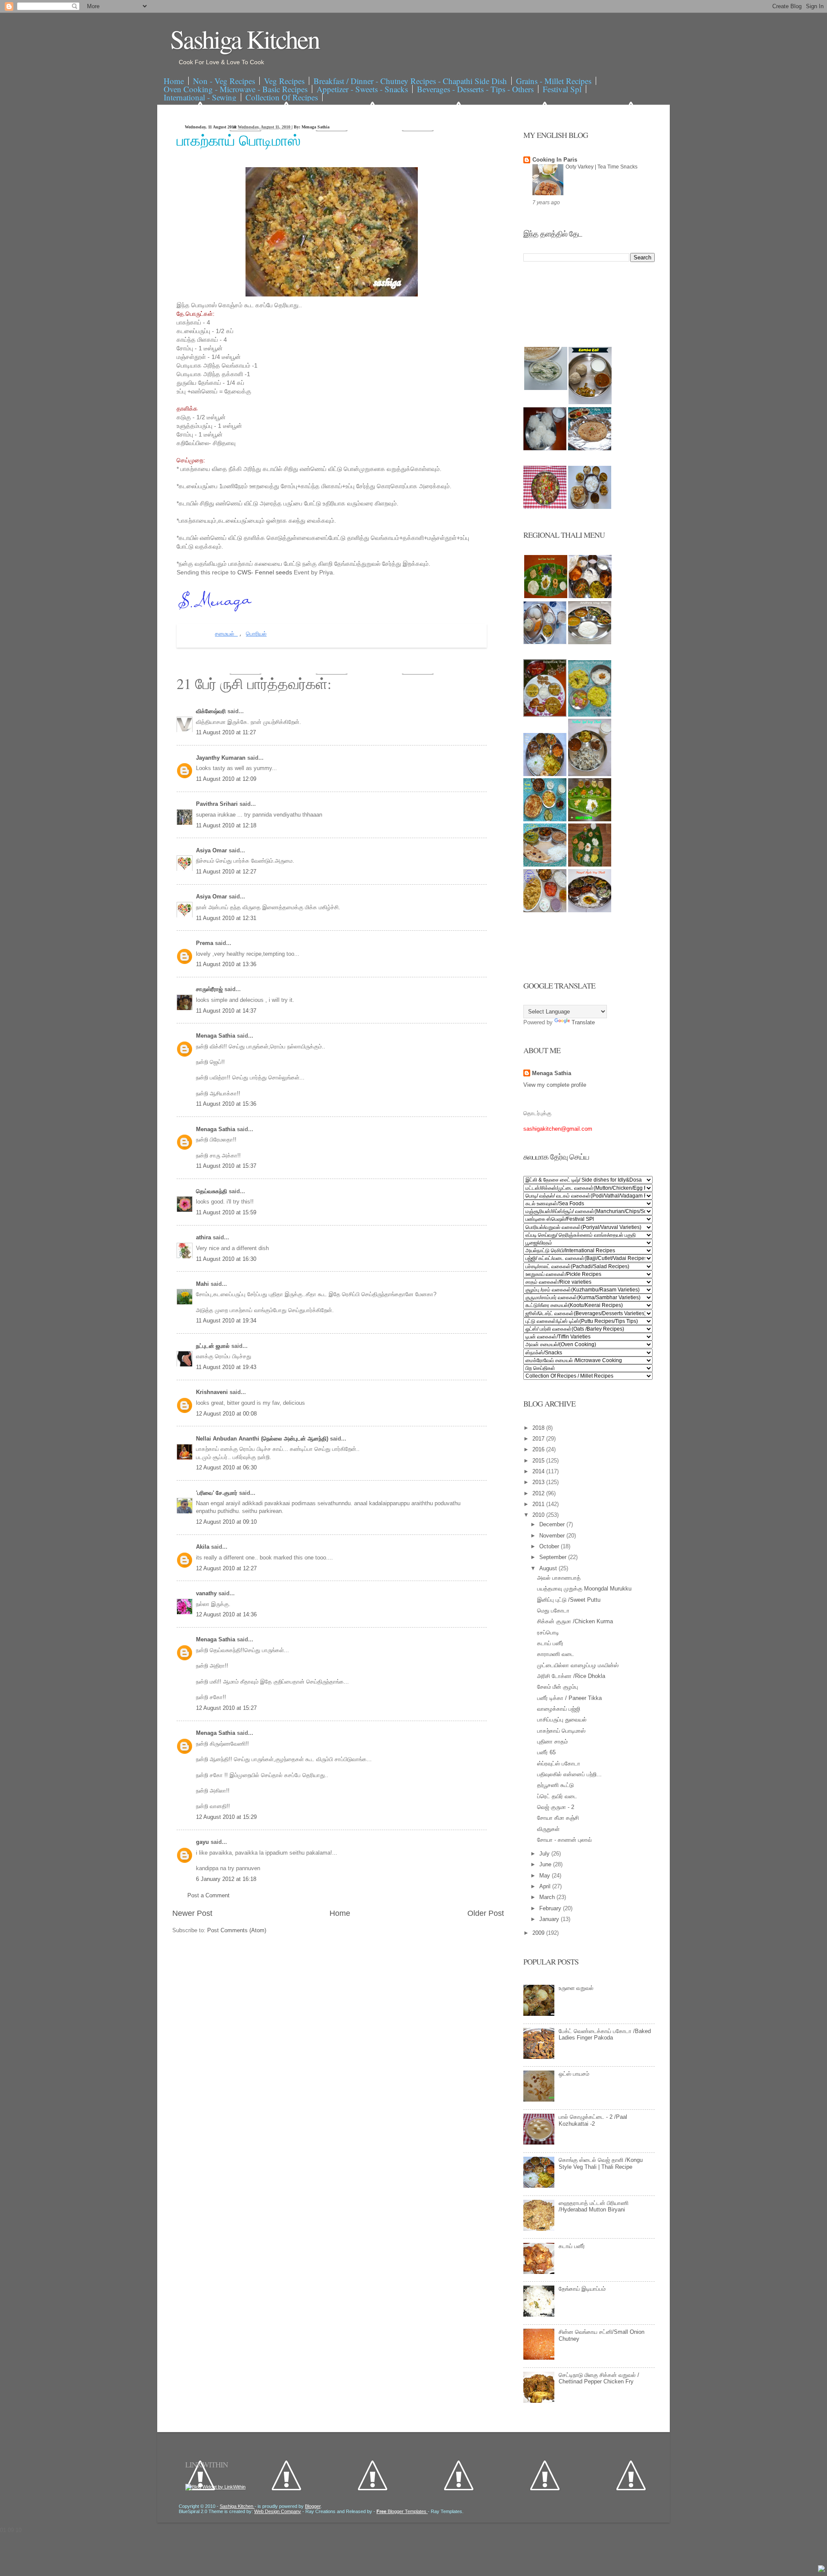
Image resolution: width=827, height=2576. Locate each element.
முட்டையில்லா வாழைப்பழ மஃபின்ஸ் (578, 1665)
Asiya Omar (212, 850)
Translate (583, 1022)
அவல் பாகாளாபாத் (559, 1578)
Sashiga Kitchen (245, 39)
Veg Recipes (284, 81)
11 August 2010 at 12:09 (226, 779)
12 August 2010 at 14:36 (226, 1614)
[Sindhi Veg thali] (545, 865)
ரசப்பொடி (548, 1633)
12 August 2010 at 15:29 (226, 1817)
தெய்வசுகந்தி (212, 1191)
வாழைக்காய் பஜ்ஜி (559, 1709)
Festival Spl (562, 89)
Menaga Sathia (216, 1036)
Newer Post (192, 1913)
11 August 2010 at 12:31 (226, 918)
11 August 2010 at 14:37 (226, 1011)
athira (204, 1237)
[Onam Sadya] (590, 819)
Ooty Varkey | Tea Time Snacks (602, 167)
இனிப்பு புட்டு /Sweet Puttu (569, 1600)
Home (174, 81)
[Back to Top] (821, 2570)
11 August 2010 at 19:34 (226, 1321)
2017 (539, 1439)
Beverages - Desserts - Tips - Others (475, 89)
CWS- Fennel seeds (266, 572)
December (553, 1524)
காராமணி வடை (556, 1654)
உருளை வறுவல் (576, 1988)
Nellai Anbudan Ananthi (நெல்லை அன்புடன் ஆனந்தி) (263, 1439)
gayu (203, 1842)
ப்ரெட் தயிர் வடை (557, 1796)
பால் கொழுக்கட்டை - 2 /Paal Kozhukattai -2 (593, 2120)
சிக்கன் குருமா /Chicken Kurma (575, 1621)
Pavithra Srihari (218, 804)
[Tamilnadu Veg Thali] (590, 596)
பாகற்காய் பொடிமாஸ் (239, 140)
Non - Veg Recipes (224, 81)
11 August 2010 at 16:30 (226, 1259)
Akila (204, 1547)
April (546, 1886)
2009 (539, 1933)
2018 (539, 1428)
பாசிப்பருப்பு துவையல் (562, 1720)
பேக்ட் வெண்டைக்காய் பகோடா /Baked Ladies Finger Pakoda (605, 2035)
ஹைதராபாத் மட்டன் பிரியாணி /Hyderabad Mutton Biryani (594, 2206)
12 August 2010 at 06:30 (226, 1467)
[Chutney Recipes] (546, 388)
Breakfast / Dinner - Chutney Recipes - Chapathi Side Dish (410, 81)
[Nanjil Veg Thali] (590, 910)
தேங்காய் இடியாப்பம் (582, 2289)
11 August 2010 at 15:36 (226, 1104)
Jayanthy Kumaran (222, 758)
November (553, 1536)
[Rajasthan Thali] (545, 715)
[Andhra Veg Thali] (590, 642)
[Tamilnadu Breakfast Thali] (545, 642)
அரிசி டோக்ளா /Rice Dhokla (571, 1676)
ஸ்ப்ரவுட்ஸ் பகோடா (559, 1764)
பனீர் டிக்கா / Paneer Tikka (569, 1698)
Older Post (486, 1913)
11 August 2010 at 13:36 (226, 964)
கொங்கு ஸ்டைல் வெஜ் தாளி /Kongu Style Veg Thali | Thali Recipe (601, 2163)
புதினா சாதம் (552, 1742)
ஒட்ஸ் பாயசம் (574, 2074)
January (550, 1919)
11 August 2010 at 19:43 (226, 1367)
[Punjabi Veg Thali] (545, 819)
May (546, 1876)
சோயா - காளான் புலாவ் (564, 1840)
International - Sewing (200, 97)
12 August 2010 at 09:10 (226, 1522)
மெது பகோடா (553, 1611)
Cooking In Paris (555, 160)
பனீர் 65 (546, 1752)
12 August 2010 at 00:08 (226, 1414)
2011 (539, 1504)
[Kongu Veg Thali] (545, 774)
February (551, 1908)
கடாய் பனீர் (550, 1643)
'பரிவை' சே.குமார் (218, 1493)
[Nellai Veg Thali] (590, 774)
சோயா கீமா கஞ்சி (558, 1818)
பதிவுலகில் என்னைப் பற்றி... (569, 1774)
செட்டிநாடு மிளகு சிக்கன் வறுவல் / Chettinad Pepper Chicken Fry (599, 2378)
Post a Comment (208, 1895)
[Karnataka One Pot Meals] (590, 715)
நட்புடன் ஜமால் (214, 1346)
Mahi (203, 1284)
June (546, 1864)
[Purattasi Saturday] (590, 865)
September (554, 1557)
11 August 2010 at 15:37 (226, 1166)
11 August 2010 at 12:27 (226, 872)
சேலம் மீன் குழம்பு (558, 1687)
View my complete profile (555, 1085)
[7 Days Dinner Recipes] (590, 448)
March (548, 1897)
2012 (539, 1493)
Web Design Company (278, 2511)
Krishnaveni (213, 1392)
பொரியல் (256, 634)
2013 (539, 1482)
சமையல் (226, 634)
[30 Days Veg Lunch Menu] (590, 507)
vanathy (207, 1593)
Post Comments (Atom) (237, 1930)
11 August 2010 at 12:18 (226, 825)
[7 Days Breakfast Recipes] (545, 448)
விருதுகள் (548, 1829)
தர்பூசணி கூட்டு (555, 1785)
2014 (539, 1471)
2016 (539, 1449)
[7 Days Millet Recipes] (545, 507)
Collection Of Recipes (282, 97)
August (549, 1568)
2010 (539, 1515)
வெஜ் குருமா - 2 (556, 1807)
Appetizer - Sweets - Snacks (362, 89)
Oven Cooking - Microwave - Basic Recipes (236, 89)
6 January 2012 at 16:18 (226, 1879)
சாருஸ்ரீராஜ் (210, 989)
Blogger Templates (402, 2511)
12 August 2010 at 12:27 (226, 1568)
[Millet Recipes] (590, 402)
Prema (205, 943)
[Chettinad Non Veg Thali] (545, 910)
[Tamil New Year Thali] (546, 596)
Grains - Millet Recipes (554, 81)
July (545, 1854)
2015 (539, 1461)
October (550, 1546)
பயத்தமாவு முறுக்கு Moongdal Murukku (584, 1589)
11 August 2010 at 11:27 (226, 732)
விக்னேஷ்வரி (212, 711)
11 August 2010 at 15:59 (226, 1212)
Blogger (313, 2506)
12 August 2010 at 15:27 (226, 1708)
